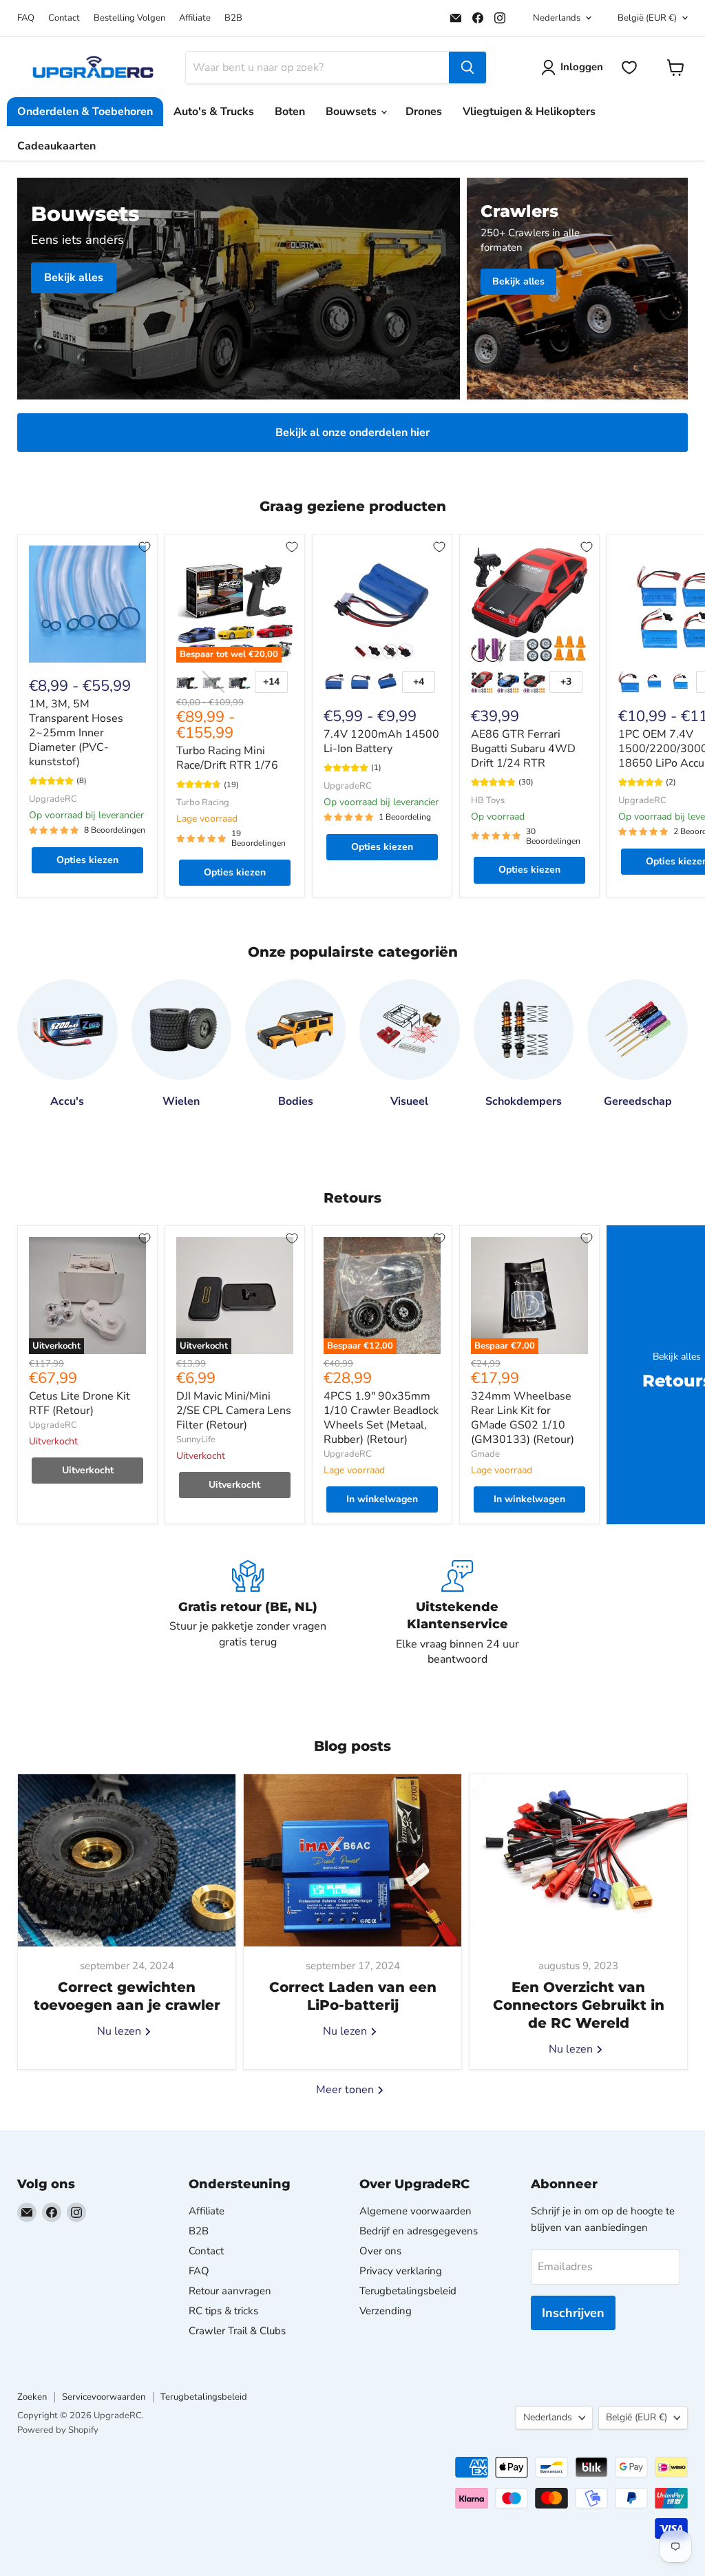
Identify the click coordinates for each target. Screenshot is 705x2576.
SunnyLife (196, 1440)
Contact (64, 18)
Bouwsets (352, 112)
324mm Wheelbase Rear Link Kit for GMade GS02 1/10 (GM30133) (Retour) (523, 1418)
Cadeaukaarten (56, 146)
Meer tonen (346, 2090)
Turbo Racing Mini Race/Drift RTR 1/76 (227, 758)
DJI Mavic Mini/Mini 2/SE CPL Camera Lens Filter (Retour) (234, 1411)
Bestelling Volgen (129, 18)
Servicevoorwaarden (104, 2397)
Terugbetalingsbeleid (408, 2291)
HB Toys (488, 800)
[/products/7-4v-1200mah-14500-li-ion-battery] (382, 604)
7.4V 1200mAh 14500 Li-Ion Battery (381, 741)
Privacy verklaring (401, 2271)
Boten (290, 112)
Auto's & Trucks (214, 112)
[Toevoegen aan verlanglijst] (145, 547)
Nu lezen (120, 2031)
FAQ (26, 18)
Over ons (380, 2251)
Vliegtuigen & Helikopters (529, 112)
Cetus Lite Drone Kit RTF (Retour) (80, 1403)
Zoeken (32, 2397)
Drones (424, 112)
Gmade (485, 1454)
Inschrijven (573, 2313)
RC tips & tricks (223, 2311)
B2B (233, 18)
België (647, 18)
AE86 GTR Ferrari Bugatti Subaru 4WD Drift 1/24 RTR (523, 749)
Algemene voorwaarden (415, 2211)
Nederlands (557, 18)
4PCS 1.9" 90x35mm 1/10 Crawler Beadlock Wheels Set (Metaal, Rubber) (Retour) (381, 1418)
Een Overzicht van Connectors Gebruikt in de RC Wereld (579, 2005)
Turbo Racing (203, 802)
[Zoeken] (467, 67)
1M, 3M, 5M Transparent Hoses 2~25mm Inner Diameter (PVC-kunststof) (76, 733)
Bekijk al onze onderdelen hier (352, 433)
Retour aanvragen (230, 2291)
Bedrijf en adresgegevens (419, 2231)
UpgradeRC (53, 799)
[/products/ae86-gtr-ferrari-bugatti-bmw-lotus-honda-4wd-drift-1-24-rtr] (529, 604)
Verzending (386, 2311)
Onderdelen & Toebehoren (85, 112)
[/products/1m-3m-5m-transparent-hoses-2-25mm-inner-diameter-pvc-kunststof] (87, 604)
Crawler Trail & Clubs (237, 2331)
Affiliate (195, 18)
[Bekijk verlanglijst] (629, 67)
